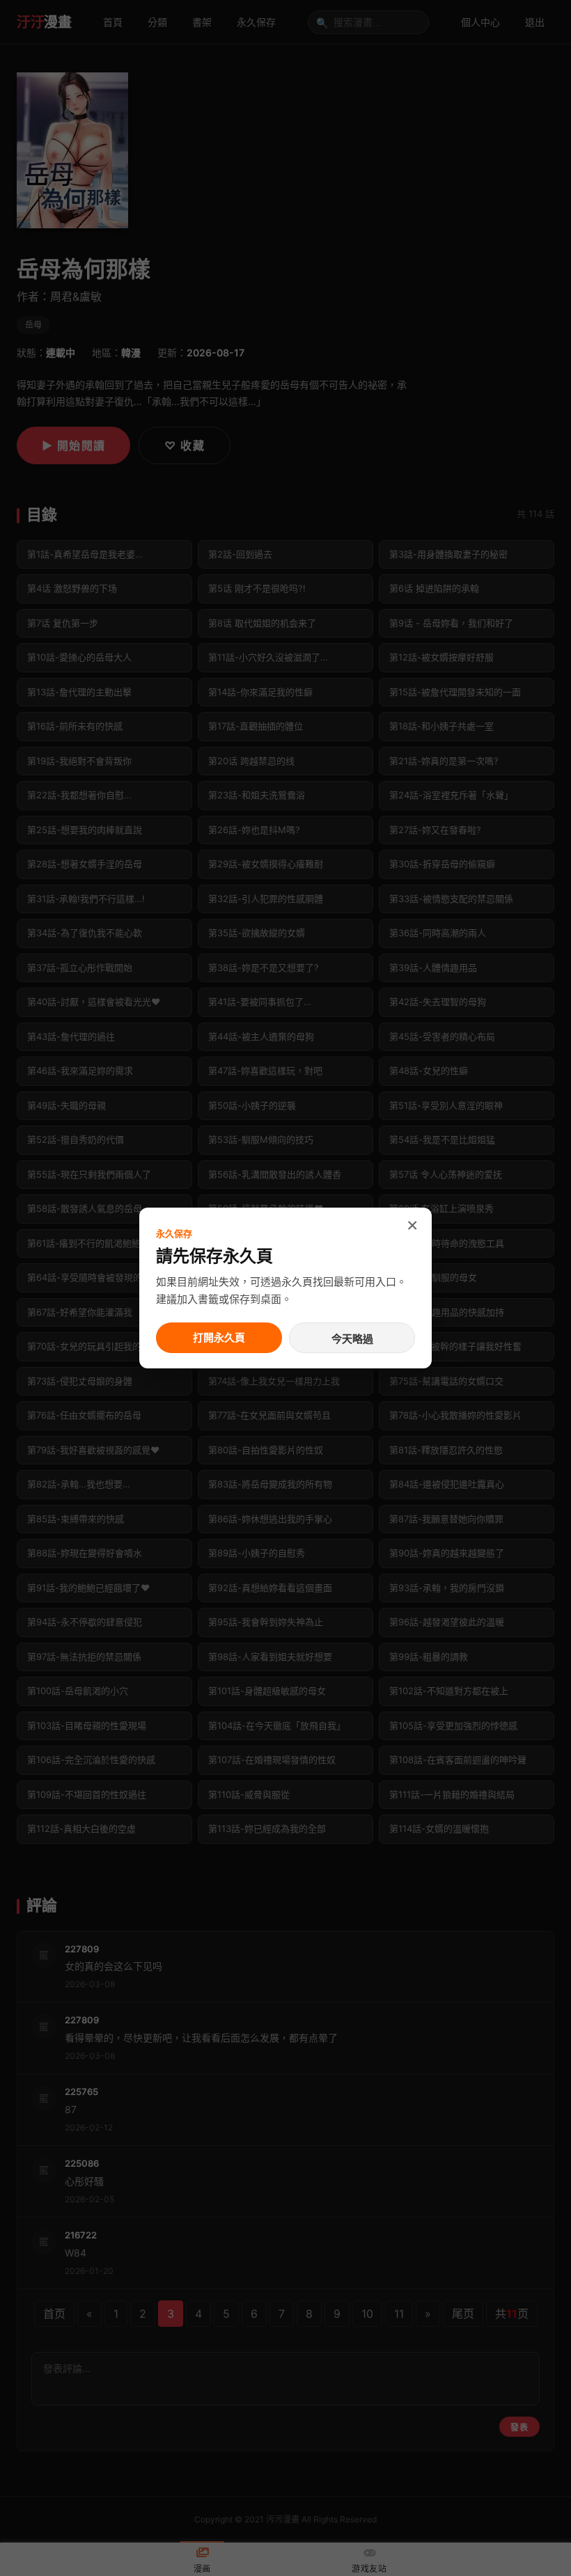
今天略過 (352, 1339)
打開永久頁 (219, 1337)
